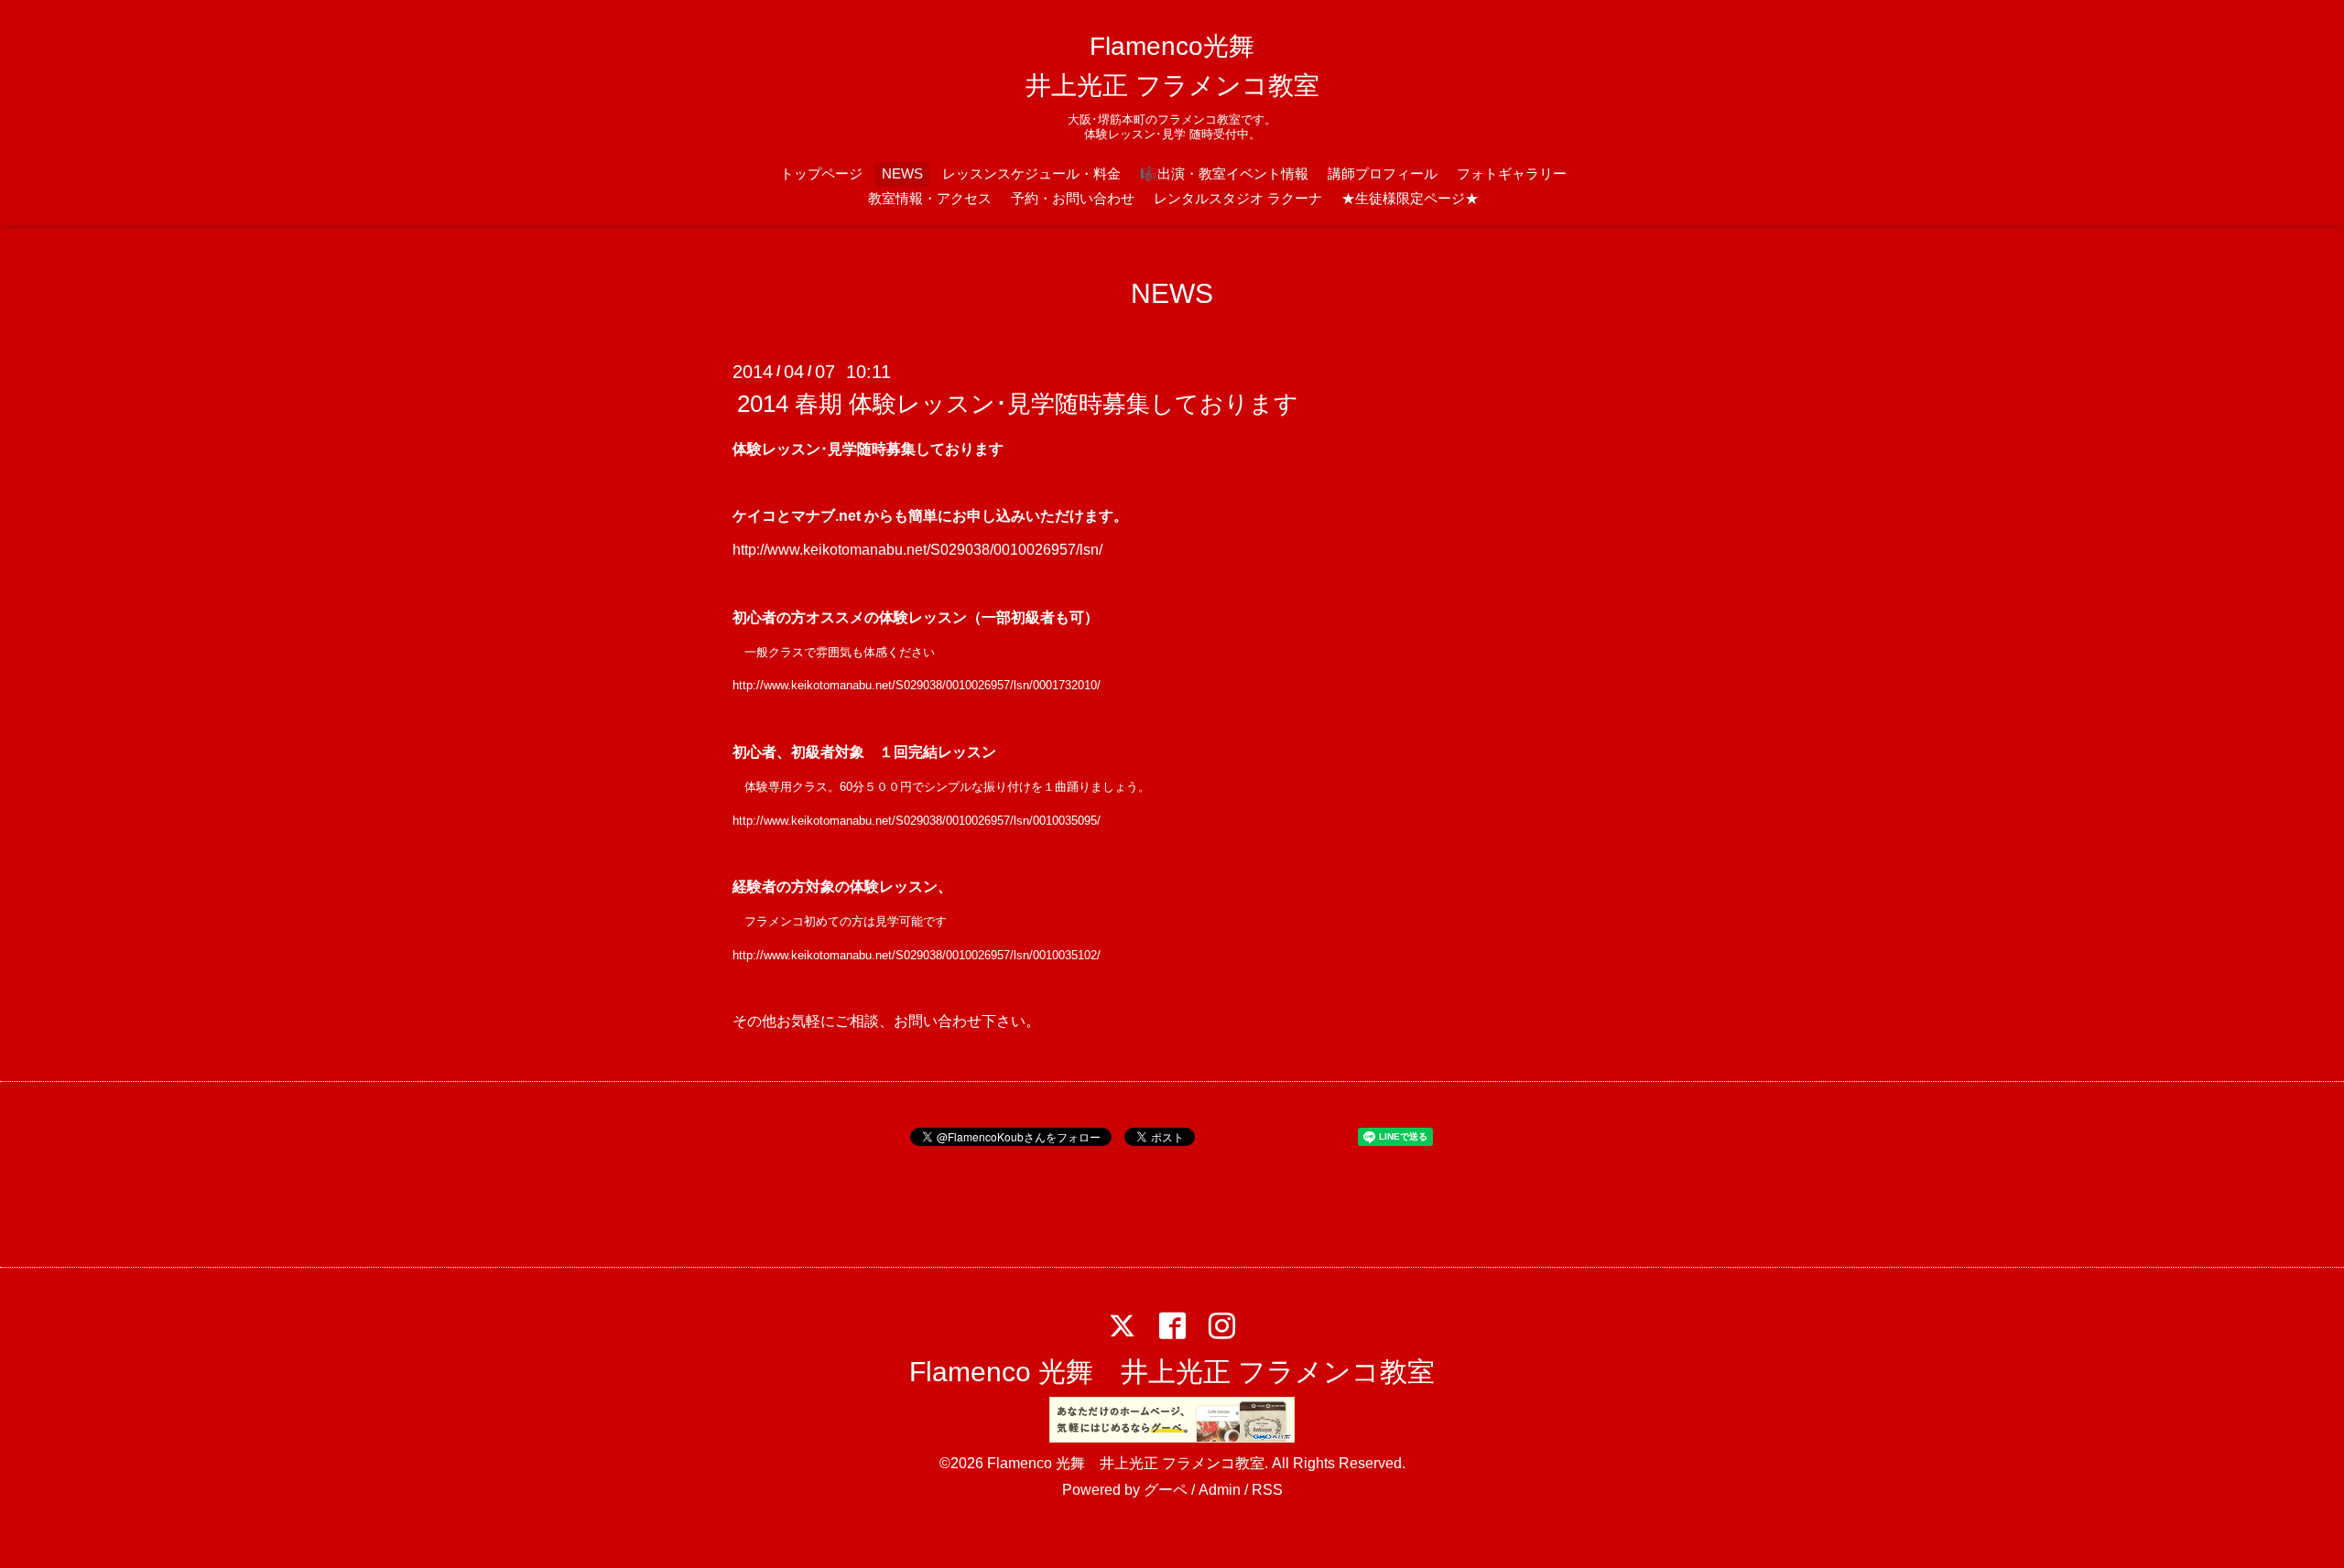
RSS (1267, 1490)
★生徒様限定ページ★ (1410, 198)
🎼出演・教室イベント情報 (1224, 173)
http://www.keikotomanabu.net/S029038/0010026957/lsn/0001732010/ (917, 685)
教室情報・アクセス (930, 198)
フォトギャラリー (1512, 173)
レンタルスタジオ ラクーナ (1238, 198)
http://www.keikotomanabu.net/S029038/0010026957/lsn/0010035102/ (917, 955)
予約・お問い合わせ (1073, 198)
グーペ (1166, 1490)
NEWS (902, 173)
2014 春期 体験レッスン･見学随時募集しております (1018, 404)
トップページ (821, 173)
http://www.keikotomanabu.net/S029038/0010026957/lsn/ (917, 550)
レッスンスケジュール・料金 (1031, 173)
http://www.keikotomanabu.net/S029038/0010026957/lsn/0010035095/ (917, 821)
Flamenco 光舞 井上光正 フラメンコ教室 (1172, 1372)
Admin (1220, 1490)
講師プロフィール (1383, 173)
